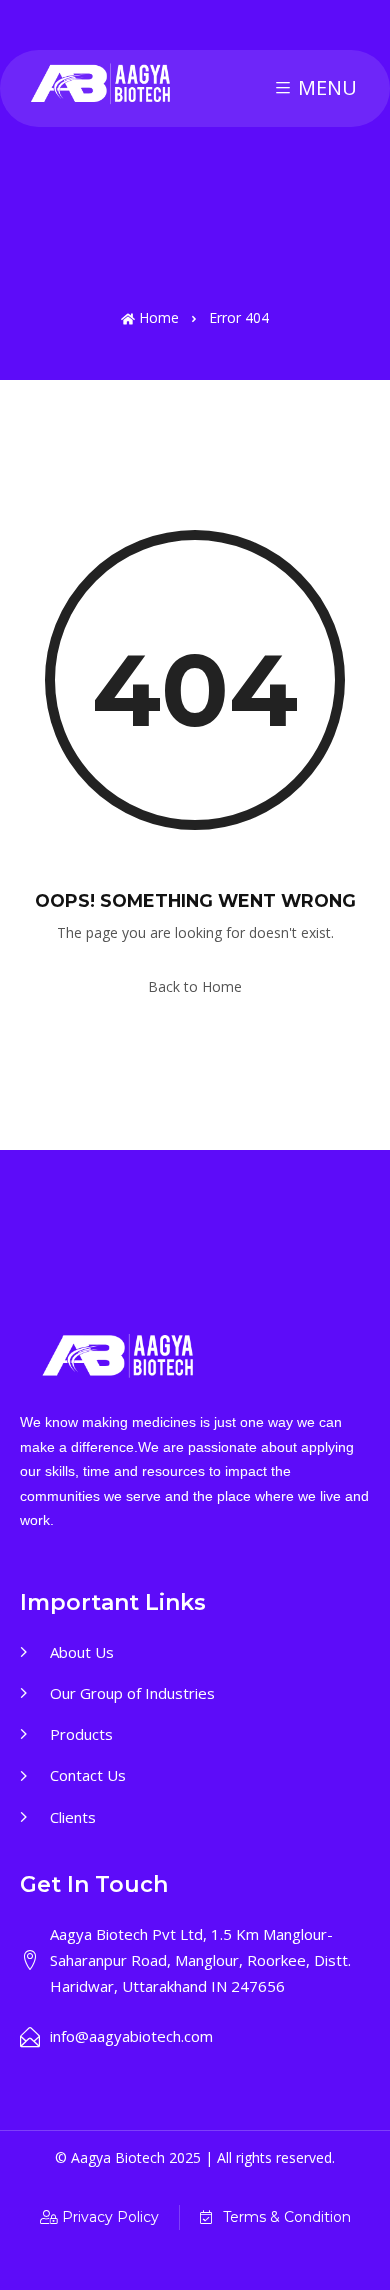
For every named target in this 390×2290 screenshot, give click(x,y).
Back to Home (195, 986)
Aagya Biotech (120, 2157)
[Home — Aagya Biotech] (102, 84)
